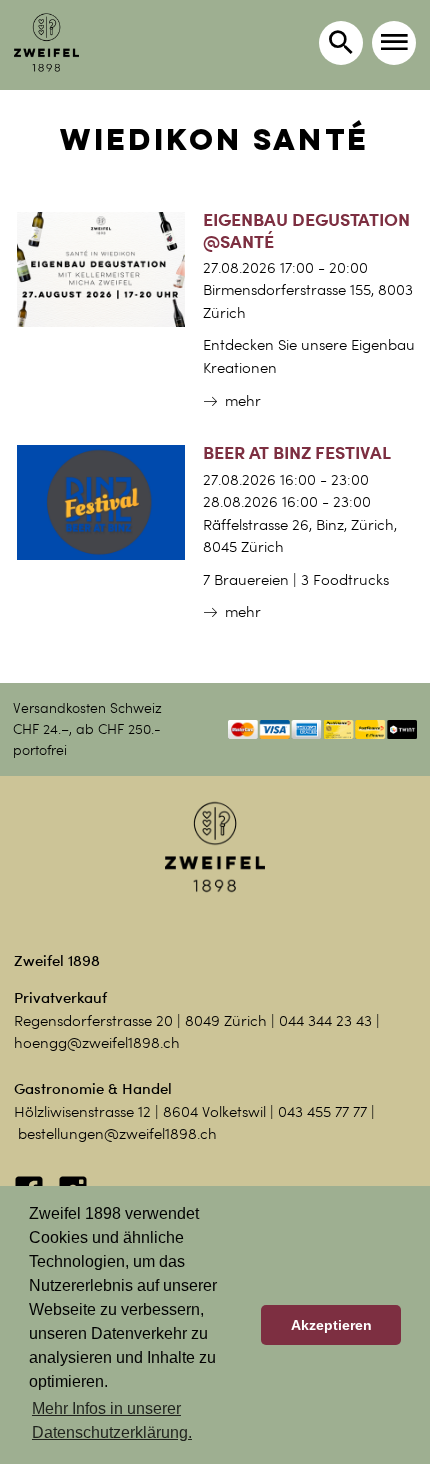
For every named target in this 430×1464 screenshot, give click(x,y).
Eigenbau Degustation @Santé (306, 229)
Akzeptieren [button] (331, 1325)
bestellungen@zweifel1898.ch (117, 1134)
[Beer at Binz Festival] (101, 501)
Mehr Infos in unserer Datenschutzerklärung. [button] (112, 1420)
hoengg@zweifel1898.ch (97, 1043)
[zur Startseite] (46, 42)
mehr (243, 401)
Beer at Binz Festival (297, 452)
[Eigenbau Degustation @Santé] (101, 268)
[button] (394, 43)
